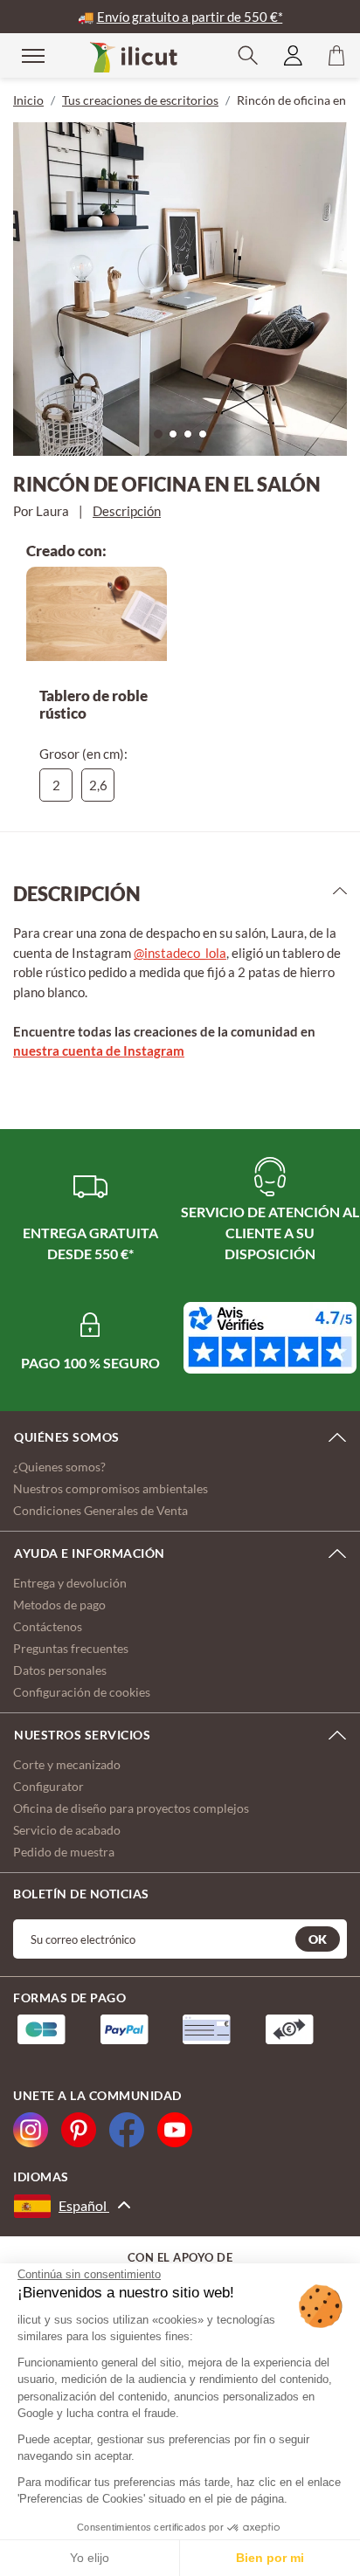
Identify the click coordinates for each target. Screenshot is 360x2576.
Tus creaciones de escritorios (140, 100)
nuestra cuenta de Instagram (99, 1050)
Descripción (127, 511)
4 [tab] (207, 438)
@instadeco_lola (180, 953)
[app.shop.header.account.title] (293, 55)
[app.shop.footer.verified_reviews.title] (270, 1338)
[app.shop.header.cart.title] (336, 55)
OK (318, 1939)
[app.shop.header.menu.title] (22, 55)
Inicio (28, 100)
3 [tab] (192, 438)
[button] (248, 55)
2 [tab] (177, 438)
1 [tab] (163, 438)
